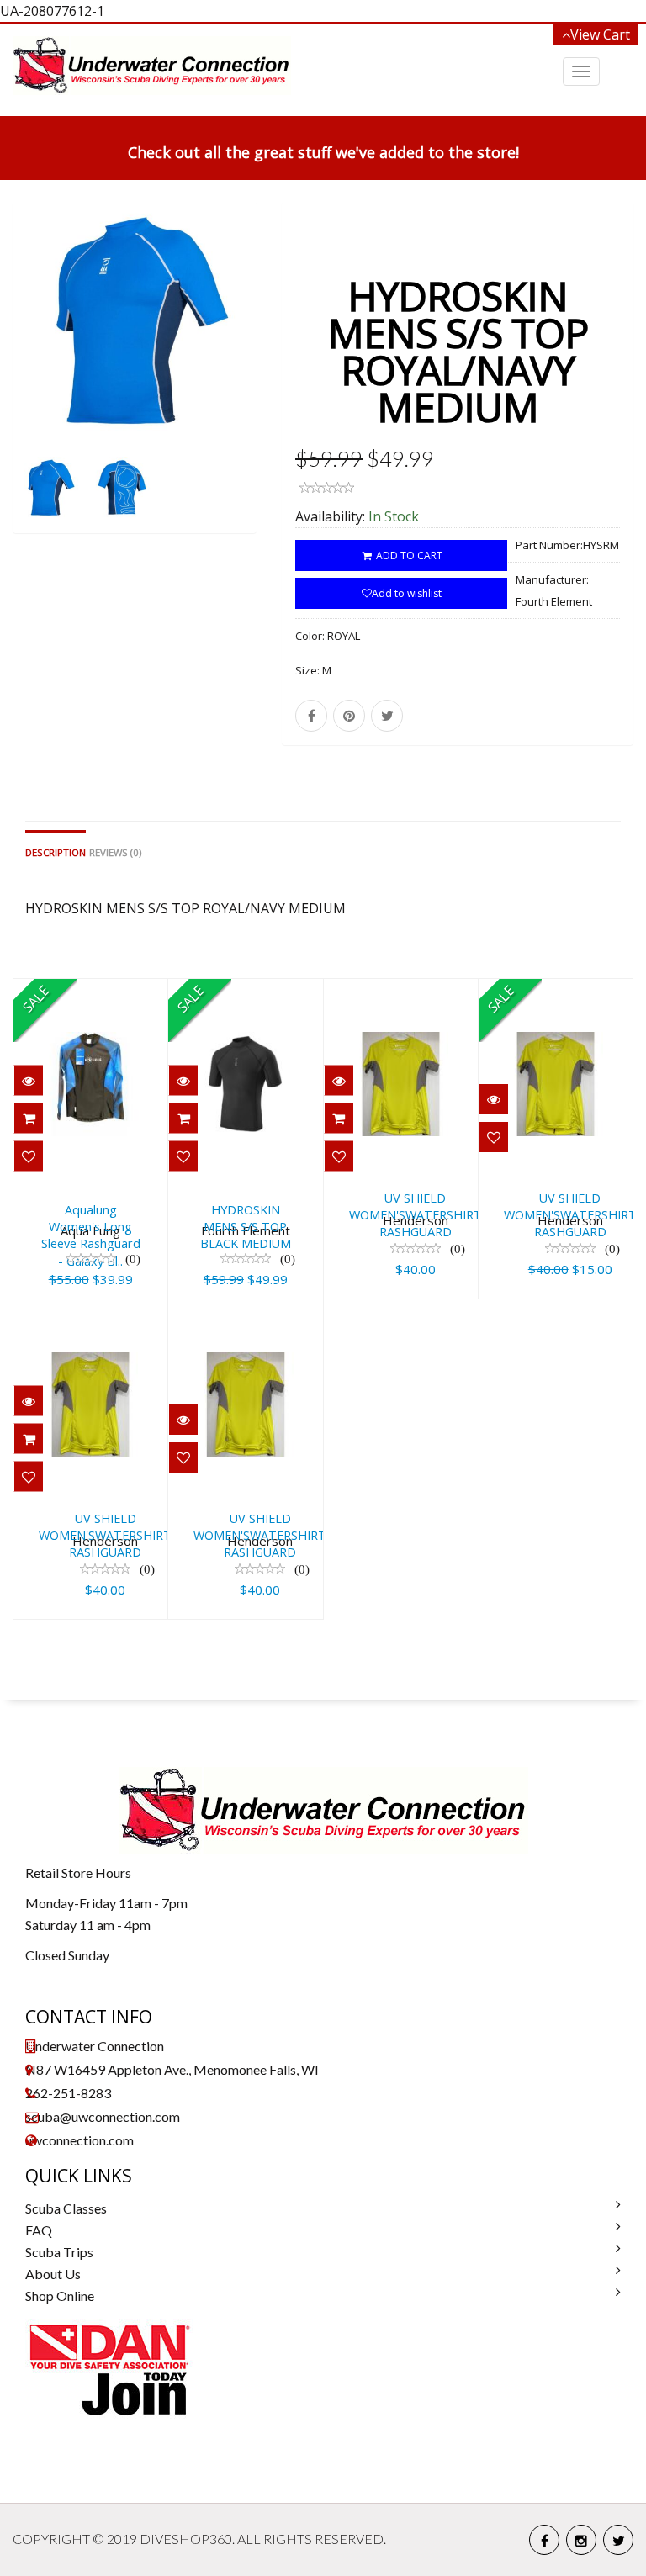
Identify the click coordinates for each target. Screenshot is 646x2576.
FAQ (39, 2230)
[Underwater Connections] (152, 66)
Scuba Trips (59, 2252)
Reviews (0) (115, 852)
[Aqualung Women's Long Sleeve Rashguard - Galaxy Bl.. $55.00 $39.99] (90, 991)
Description (56, 852)
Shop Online (60, 2296)
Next (246, 390)
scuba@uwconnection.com (103, 2116)
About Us (53, 2274)
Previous (25, 390)
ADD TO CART (408, 555)
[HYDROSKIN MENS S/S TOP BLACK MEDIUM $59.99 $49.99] (245, 991)
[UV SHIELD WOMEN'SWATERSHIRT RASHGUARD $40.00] (446, 991)
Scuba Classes (66, 2208)
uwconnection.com (79, 2140)
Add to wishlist (407, 593)
